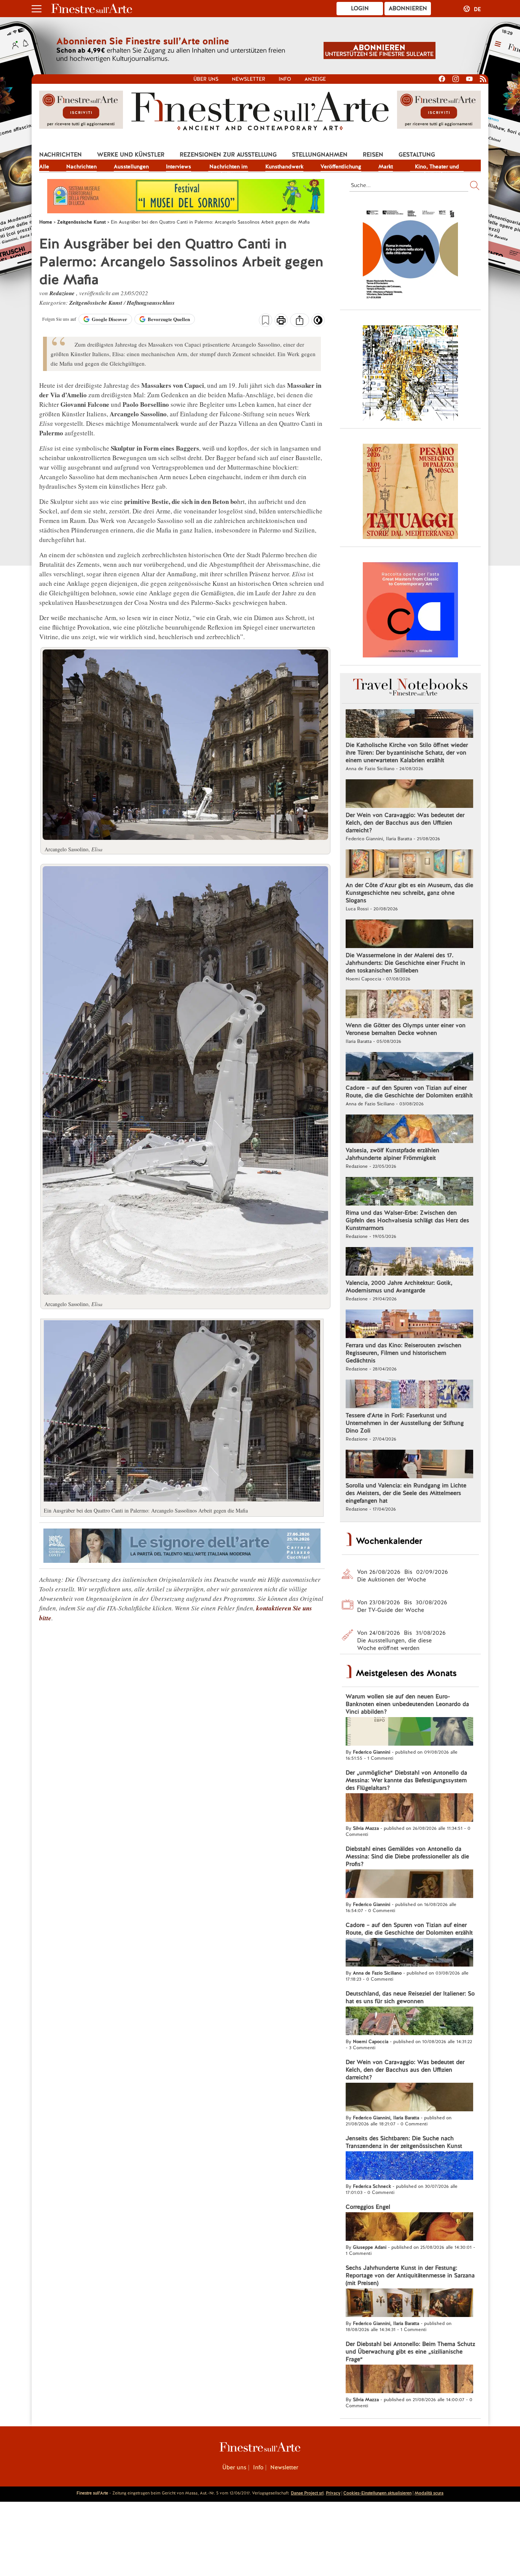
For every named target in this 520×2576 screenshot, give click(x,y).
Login (360, 8)
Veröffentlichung (341, 166)
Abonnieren (408, 8)
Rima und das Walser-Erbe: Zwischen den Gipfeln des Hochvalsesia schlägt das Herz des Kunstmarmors (407, 1220)
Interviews (179, 166)
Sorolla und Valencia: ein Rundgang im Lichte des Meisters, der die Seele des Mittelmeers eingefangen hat (406, 1493)
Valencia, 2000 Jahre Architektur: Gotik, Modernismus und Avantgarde (399, 1287)
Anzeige (315, 79)
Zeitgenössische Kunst (97, 303)
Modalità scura (429, 2493)
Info (285, 79)
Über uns (206, 79)
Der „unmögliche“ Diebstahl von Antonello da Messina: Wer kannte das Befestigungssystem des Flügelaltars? (406, 1780)
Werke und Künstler (131, 155)
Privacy (333, 2493)
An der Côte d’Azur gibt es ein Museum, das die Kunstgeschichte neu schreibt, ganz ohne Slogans (409, 893)
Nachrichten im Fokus (228, 167)
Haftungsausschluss (151, 303)
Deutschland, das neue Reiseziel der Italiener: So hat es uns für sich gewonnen (410, 1997)
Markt (386, 166)
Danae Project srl (307, 2493)
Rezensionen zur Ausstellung (228, 155)
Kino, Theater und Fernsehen (437, 167)
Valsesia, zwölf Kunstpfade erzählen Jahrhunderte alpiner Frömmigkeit (392, 1154)
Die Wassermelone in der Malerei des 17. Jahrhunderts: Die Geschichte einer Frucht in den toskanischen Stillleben (405, 963)
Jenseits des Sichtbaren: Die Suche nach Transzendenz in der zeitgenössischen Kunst (404, 2142)
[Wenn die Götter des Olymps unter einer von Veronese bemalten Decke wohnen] (409, 1005)
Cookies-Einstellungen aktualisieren (377, 2493)
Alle (44, 166)
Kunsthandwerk (284, 166)
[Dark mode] (318, 323)
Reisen (373, 155)
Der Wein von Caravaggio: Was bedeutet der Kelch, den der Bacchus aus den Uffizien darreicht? (405, 823)
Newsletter (249, 79)
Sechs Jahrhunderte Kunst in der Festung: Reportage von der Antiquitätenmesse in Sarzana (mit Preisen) (410, 2275)
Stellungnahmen (320, 155)
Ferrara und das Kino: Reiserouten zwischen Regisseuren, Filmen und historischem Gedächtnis (404, 1353)
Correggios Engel (368, 2207)
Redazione (63, 293)
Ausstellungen (131, 166)
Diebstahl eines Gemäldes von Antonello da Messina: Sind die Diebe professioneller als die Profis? (407, 1856)
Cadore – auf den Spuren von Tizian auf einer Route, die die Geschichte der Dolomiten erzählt (409, 1092)
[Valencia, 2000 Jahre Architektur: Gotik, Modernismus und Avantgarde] (409, 1262)
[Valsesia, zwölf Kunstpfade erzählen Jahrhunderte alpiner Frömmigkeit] (409, 1130)
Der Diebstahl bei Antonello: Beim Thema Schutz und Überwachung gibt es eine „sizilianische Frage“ (410, 2352)
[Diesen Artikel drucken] (281, 321)
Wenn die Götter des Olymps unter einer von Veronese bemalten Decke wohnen (406, 1029)
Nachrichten (61, 155)
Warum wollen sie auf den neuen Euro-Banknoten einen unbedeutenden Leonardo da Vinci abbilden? (407, 1704)
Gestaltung (417, 155)
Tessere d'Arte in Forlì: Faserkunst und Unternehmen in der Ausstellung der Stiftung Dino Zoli (405, 1423)
